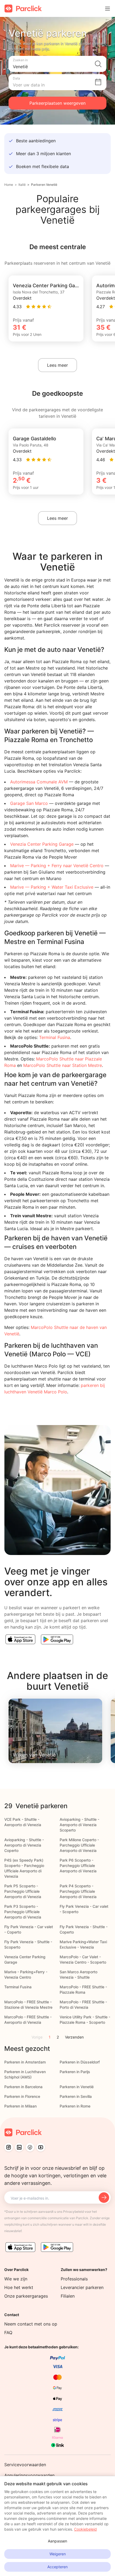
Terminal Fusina (55, 1037)
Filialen (68, 2296)
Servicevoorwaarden (25, 2465)
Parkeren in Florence (22, 2096)
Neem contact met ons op (31, 2324)
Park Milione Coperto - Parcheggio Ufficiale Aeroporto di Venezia (79, 1845)
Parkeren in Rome (75, 2106)
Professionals (74, 2279)
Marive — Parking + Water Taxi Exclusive (52, 887)
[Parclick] (23, 8)
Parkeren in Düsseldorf (80, 2062)
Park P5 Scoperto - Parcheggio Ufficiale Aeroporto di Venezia (23, 1891)
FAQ (8, 2332)
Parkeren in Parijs (75, 2072)
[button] (57, 64)
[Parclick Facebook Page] (30, 2147)
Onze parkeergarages (26, 2296)
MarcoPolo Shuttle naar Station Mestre (63, 1065)
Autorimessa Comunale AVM (39, 782)
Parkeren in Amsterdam (25, 2062)
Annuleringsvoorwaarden (29, 2475)
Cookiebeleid (85, 2529)
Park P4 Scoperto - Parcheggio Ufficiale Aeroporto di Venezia (78, 1891)
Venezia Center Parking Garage (42, 844)
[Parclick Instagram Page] (9, 2147)
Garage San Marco (29, 803)
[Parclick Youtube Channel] (41, 2147)
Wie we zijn (16, 2279)
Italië (22, 185)
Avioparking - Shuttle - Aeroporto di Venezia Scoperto (79, 1825)
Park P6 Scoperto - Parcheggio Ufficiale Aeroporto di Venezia (78, 1865)
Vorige (37, 2037)
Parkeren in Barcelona (23, 2087)
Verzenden (74, 2037)
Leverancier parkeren (82, 2287)
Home (9, 185)
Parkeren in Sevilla (76, 2096)
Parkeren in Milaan (20, 2106)
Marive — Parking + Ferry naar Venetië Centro (57, 866)
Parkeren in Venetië (77, 2087)
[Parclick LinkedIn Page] (19, 2147)
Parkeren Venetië (44, 185)
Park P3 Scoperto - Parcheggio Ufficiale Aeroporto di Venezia (23, 1912)
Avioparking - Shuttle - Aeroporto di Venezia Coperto (24, 1845)
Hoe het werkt (19, 2287)
